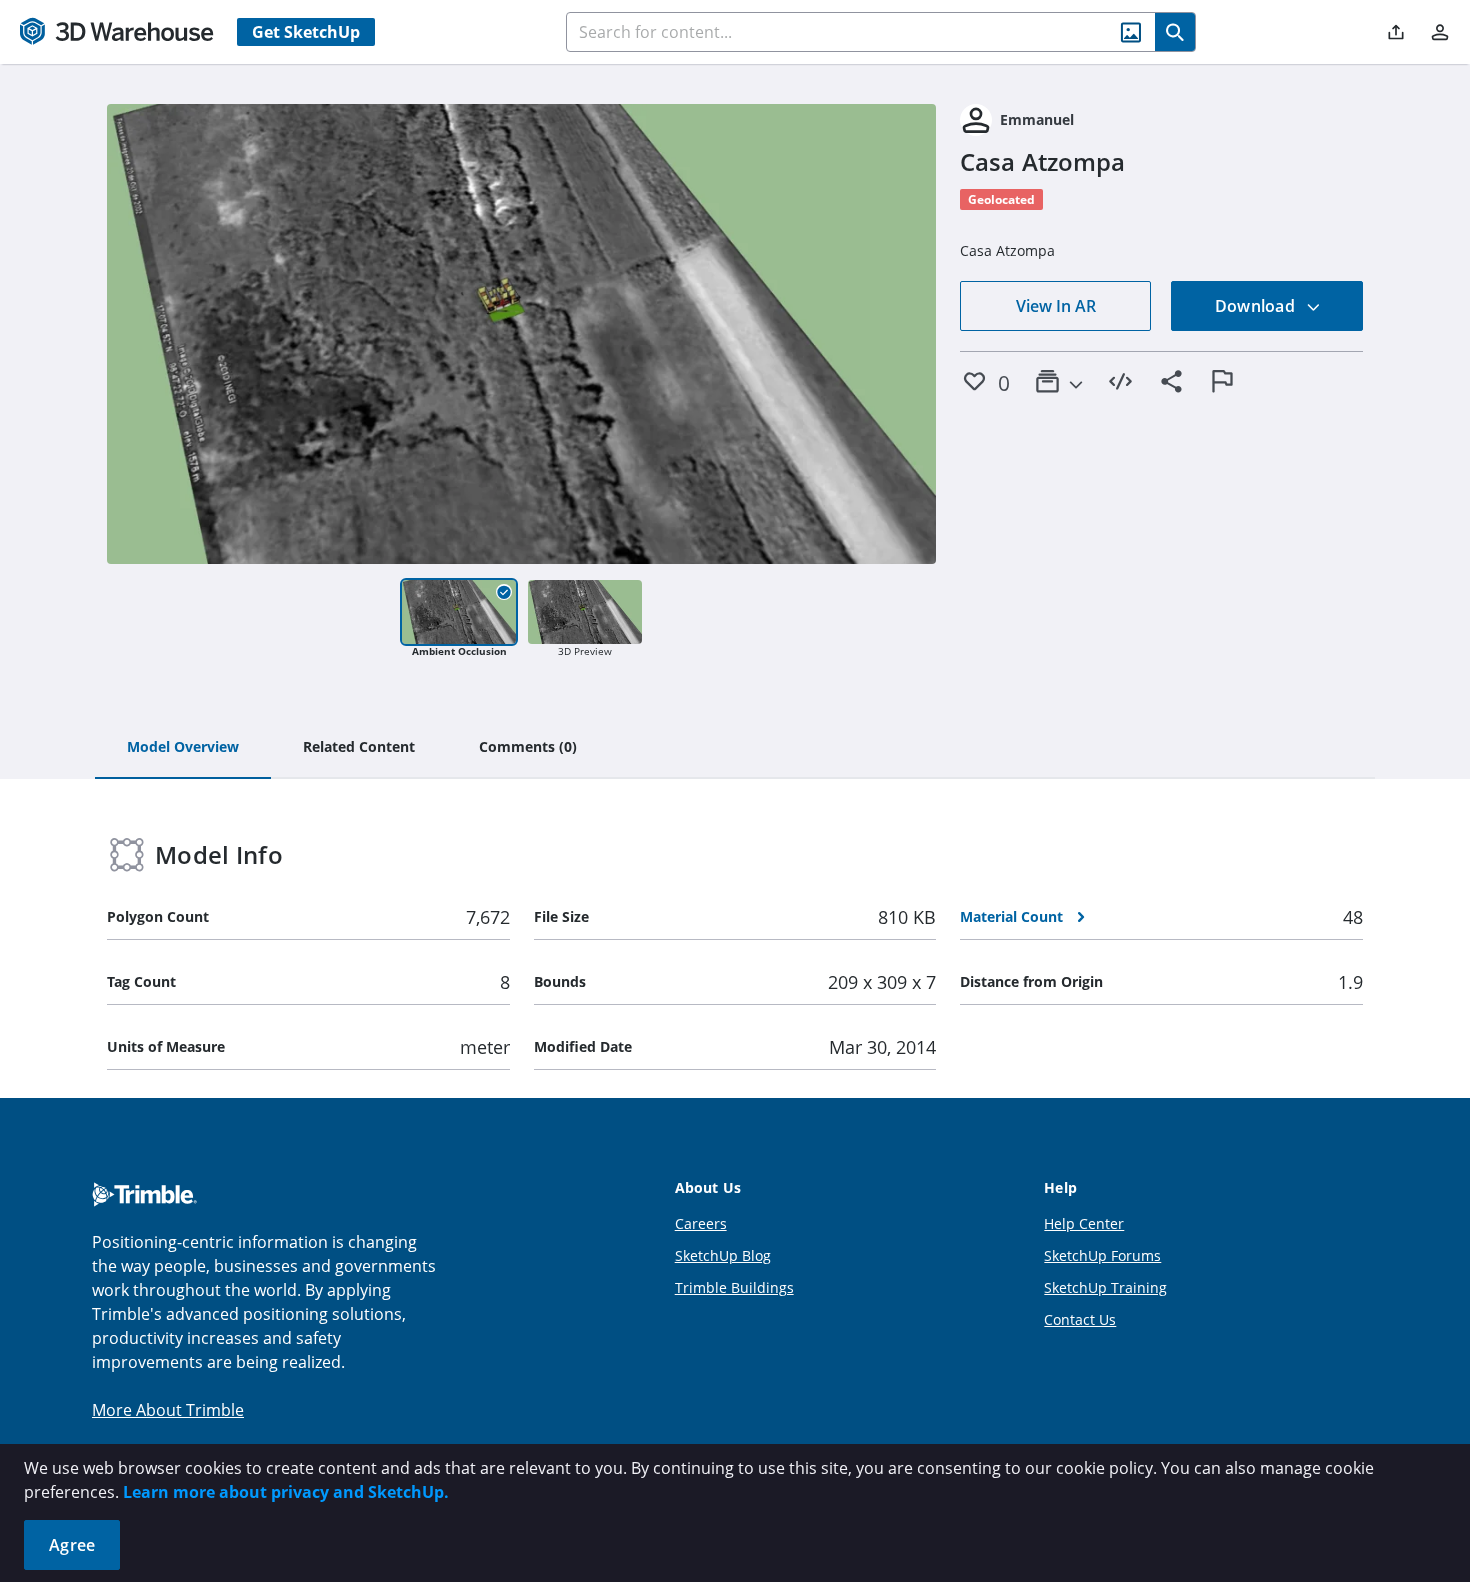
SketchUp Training (1105, 1287)
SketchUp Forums (1102, 1255)
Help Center (1084, 1223)
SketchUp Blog (723, 1255)
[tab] (183, 748)
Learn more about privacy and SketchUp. (286, 1492)
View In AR (1056, 306)
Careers (701, 1223)
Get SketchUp (306, 32)
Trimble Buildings (734, 1287)
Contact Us (1080, 1319)
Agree (72, 1545)
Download (1257, 306)
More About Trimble (168, 1410)
